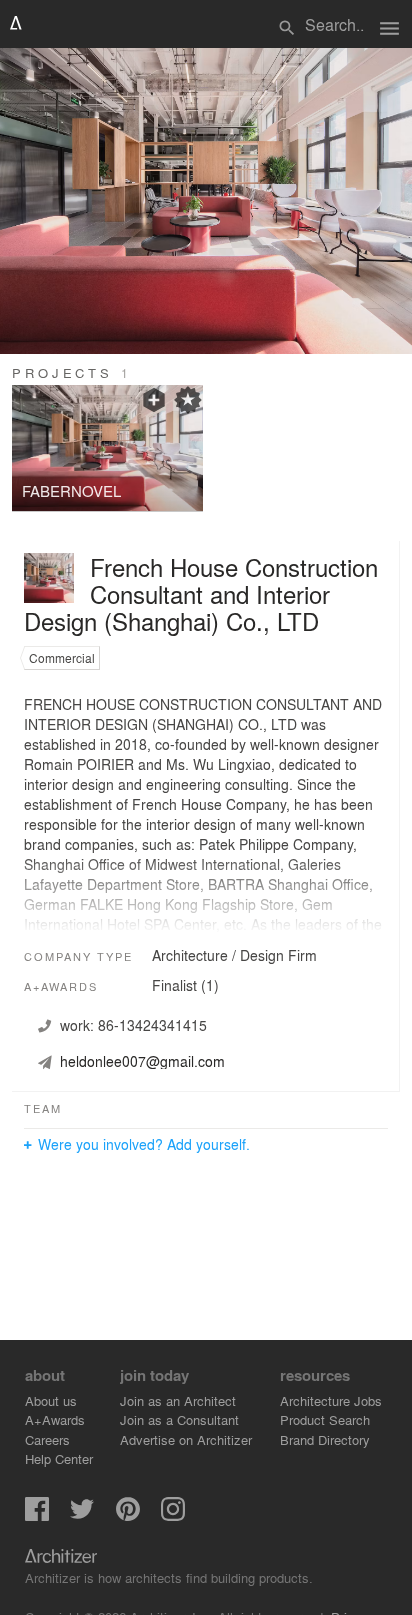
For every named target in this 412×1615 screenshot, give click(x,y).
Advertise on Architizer (186, 1439)
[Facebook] (37, 1515)
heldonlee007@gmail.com (142, 1061)
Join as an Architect (178, 1400)
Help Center (59, 1458)
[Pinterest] (128, 1515)
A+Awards (55, 1419)
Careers (47, 1439)
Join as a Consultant (179, 1419)
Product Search (325, 1419)
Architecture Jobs (331, 1400)
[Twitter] (82, 1515)
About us (51, 1400)
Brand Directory (325, 1439)
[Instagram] (173, 1515)
